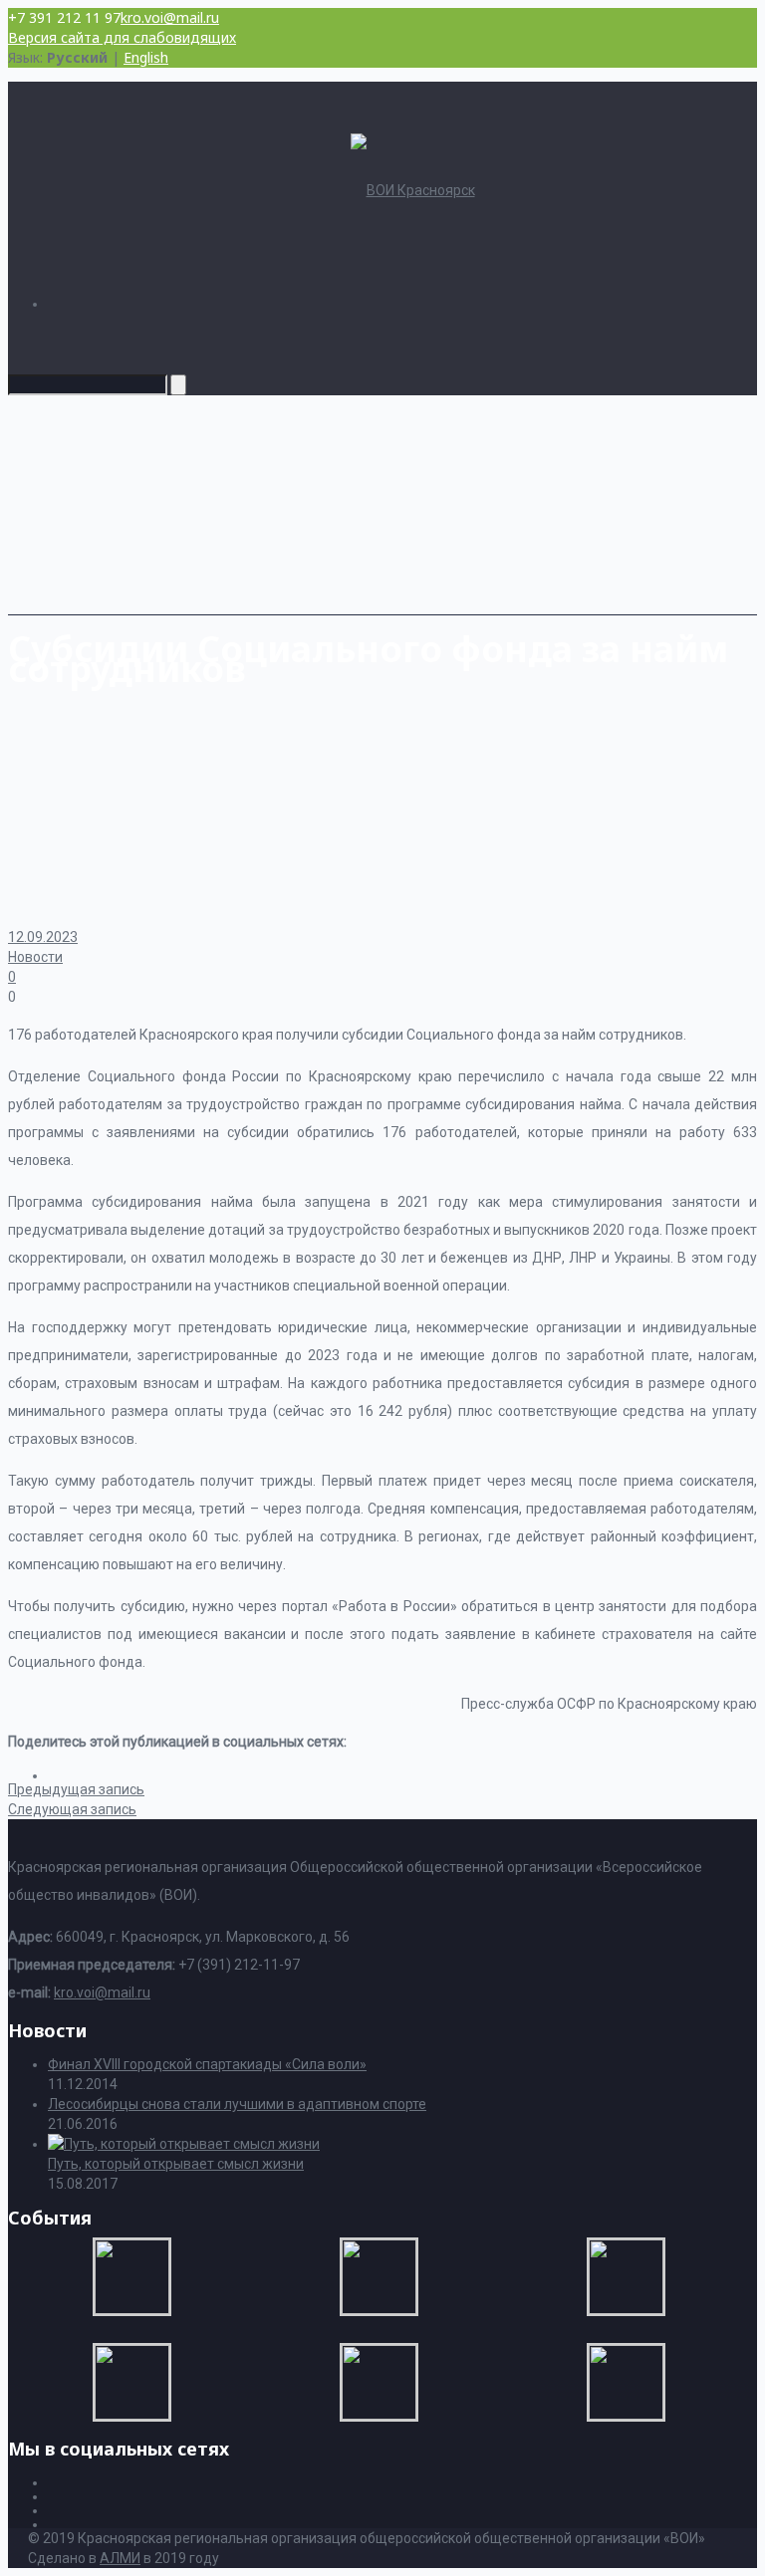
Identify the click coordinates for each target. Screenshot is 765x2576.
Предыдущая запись (76, 1789)
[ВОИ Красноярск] (413, 190)
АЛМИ (120, 2558)
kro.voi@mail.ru (170, 17)
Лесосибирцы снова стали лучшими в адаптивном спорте (237, 2104)
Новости (35, 957)
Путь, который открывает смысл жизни (176, 2164)
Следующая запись (72, 1809)
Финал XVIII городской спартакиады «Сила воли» (207, 2064)
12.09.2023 (43, 937)
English (146, 57)
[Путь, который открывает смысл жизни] (184, 2144)
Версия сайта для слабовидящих (122, 37)
